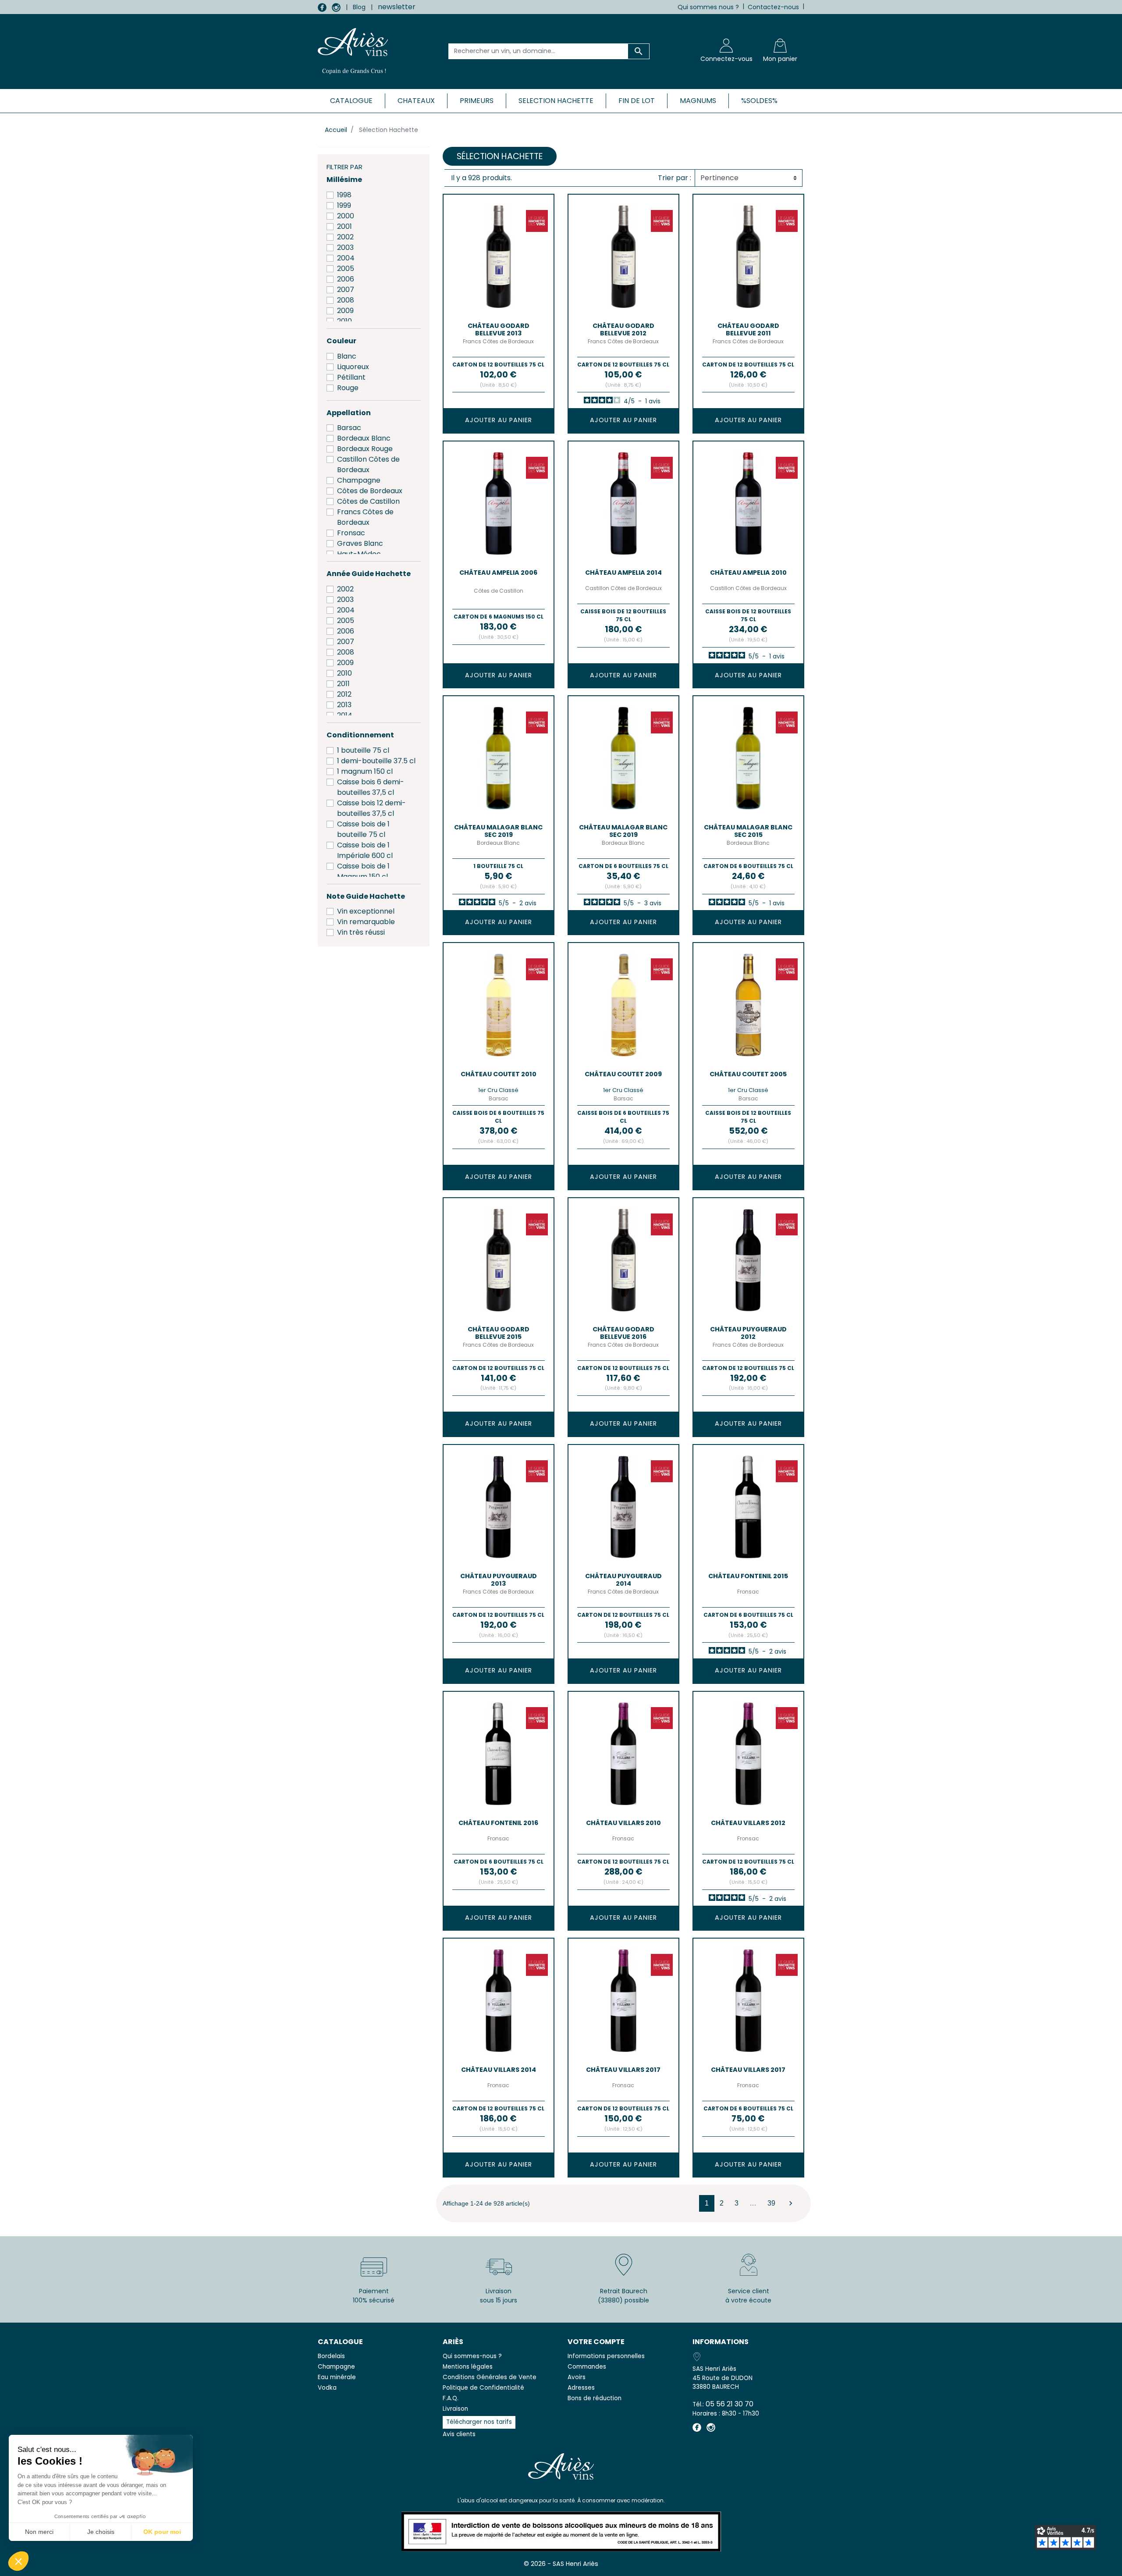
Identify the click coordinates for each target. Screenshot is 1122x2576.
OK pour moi (162, 2532)
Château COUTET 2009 (623, 1074)
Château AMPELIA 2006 (498, 573)
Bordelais (331, 2356)
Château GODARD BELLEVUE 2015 (499, 1333)
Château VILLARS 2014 (499, 2070)
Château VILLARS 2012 (748, 1823)
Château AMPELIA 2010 (748, 573)
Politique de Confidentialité (483, 2388)
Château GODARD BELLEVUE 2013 (499, 329)
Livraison (455, 2409)
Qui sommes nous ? (708, 7)
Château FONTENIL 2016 (498, 1823)
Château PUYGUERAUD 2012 (748, 1333)
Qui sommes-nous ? (472, 2356)
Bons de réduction (595, 2398)
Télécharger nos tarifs (479, 2422)
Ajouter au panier (499, 420)
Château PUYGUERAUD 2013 (499, 1580)
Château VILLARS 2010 (623, 1823)
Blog (359, 7)
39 (771, 2203)
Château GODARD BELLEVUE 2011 (748, 329)
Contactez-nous (773, 7)
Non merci (39, 2532)
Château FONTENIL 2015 (748, 1576)
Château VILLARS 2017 (623, 2070)
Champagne (336, 2367)
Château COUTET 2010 (499, 1074)
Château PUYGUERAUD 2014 (623, 1580)
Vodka (327, 2388)
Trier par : (675, 178)
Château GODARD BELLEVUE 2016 (623, 1333)
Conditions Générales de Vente (490, 2377)
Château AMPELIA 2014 (623, 573)
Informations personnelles (606, 2356)
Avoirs (577, 2377)
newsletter (397, 7)
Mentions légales (468, 2367)
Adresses (581, 2388)
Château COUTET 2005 (748, 1074)
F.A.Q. (451, 2398)
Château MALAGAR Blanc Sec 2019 (498, 831)
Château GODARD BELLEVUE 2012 (623, 329)
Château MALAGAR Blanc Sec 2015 (748, 831)
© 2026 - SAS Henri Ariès (561, 2564)
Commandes (587, 2367)
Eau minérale (337, 2377)
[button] (18, 2561)
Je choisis (101, 2532)
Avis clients (459, 2434)
